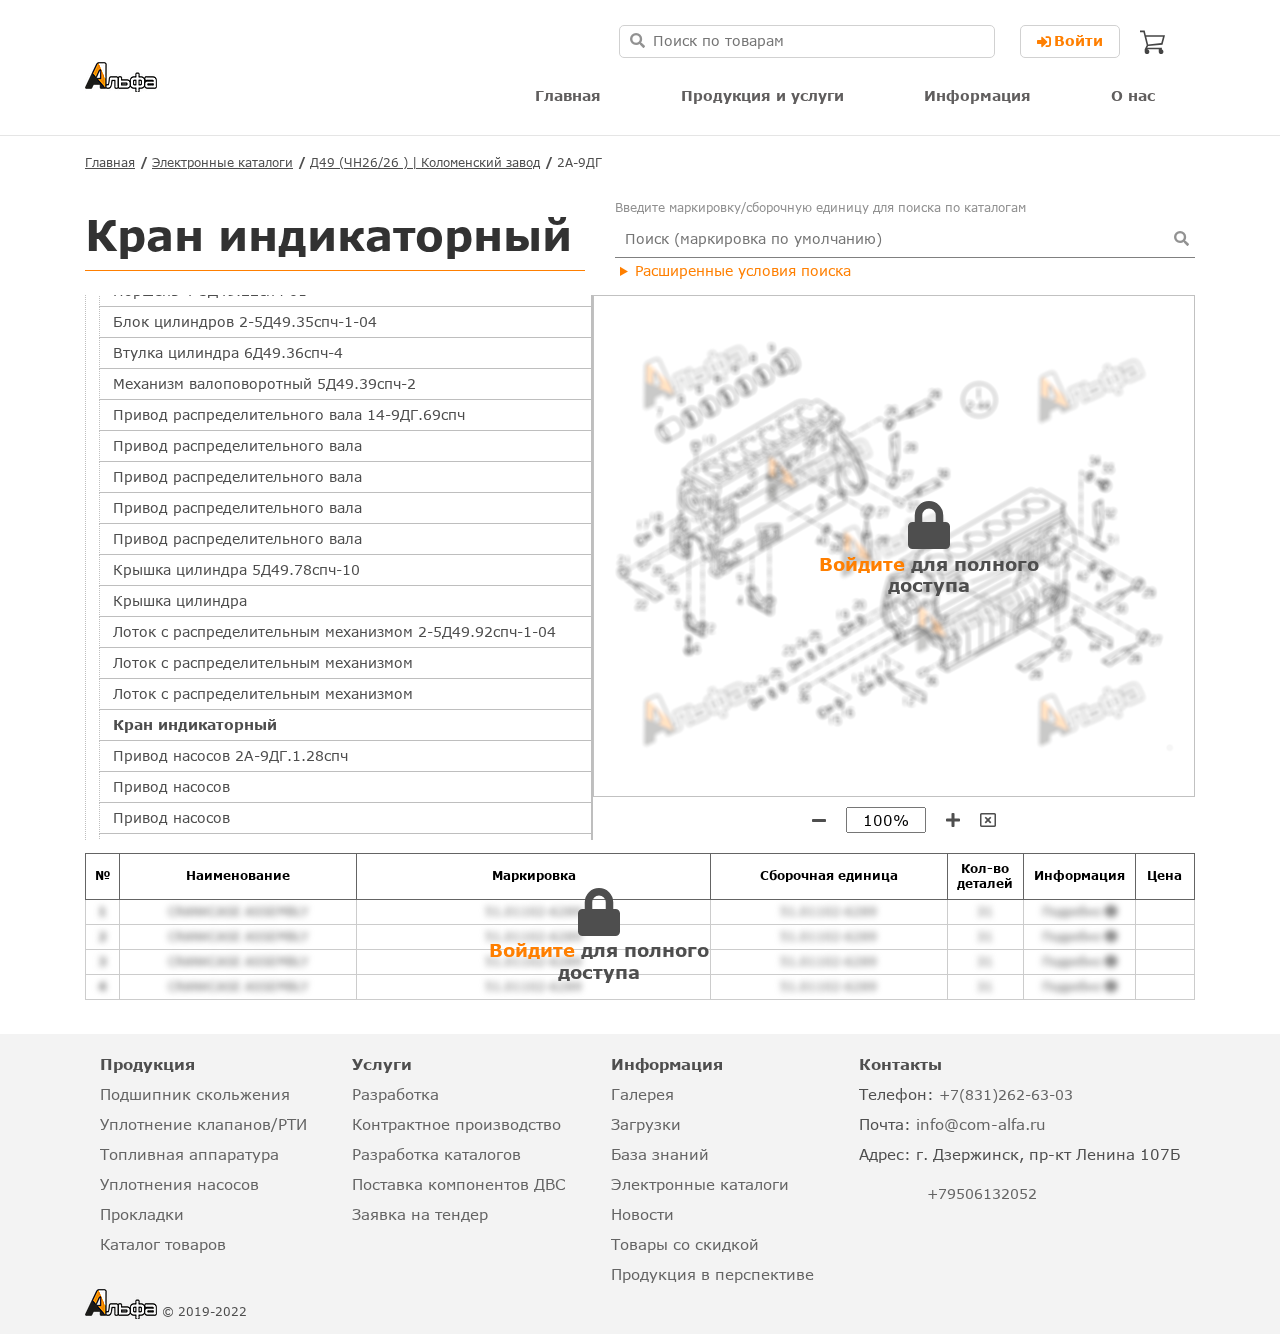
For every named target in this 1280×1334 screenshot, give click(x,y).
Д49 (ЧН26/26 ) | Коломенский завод (425, 162)
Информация (977, 95)
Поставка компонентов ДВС (458, 1184)
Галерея (642, 1094)
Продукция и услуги (762, 95)
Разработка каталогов (436, 1154)
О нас (1133, 95)
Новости (642, 1214)
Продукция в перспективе (712, 1274)
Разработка (395, 1094)
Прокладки (142, 1214)
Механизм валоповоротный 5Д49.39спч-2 (264, 383)
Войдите (862, 564)
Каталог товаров (163, 1244)
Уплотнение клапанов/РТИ (203, 1124)
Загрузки (646, 1124)
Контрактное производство (456, 1124)
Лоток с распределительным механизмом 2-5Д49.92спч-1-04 (334, 631)
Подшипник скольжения (195, 1094)
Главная (568, 95)
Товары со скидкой (685, 1244)
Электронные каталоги (222, 162)
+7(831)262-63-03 (1006, 1094)
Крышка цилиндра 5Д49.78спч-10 (236, 569)
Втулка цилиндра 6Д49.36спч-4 (228, 352)
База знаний (660, 1154)
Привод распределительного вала (237, 445)
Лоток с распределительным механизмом (263, 662)
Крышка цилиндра (180, 600)
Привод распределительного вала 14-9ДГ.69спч (289, 414)
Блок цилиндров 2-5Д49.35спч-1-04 (245, 321)
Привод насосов (171, 786)
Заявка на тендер (420, 1214)
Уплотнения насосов (179, 1184)
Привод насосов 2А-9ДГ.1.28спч (230, 755)
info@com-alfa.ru (981, 1124)
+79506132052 (982, 1193)
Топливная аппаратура (189, 1154)
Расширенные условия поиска (743, 270)
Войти (1078, 40)
